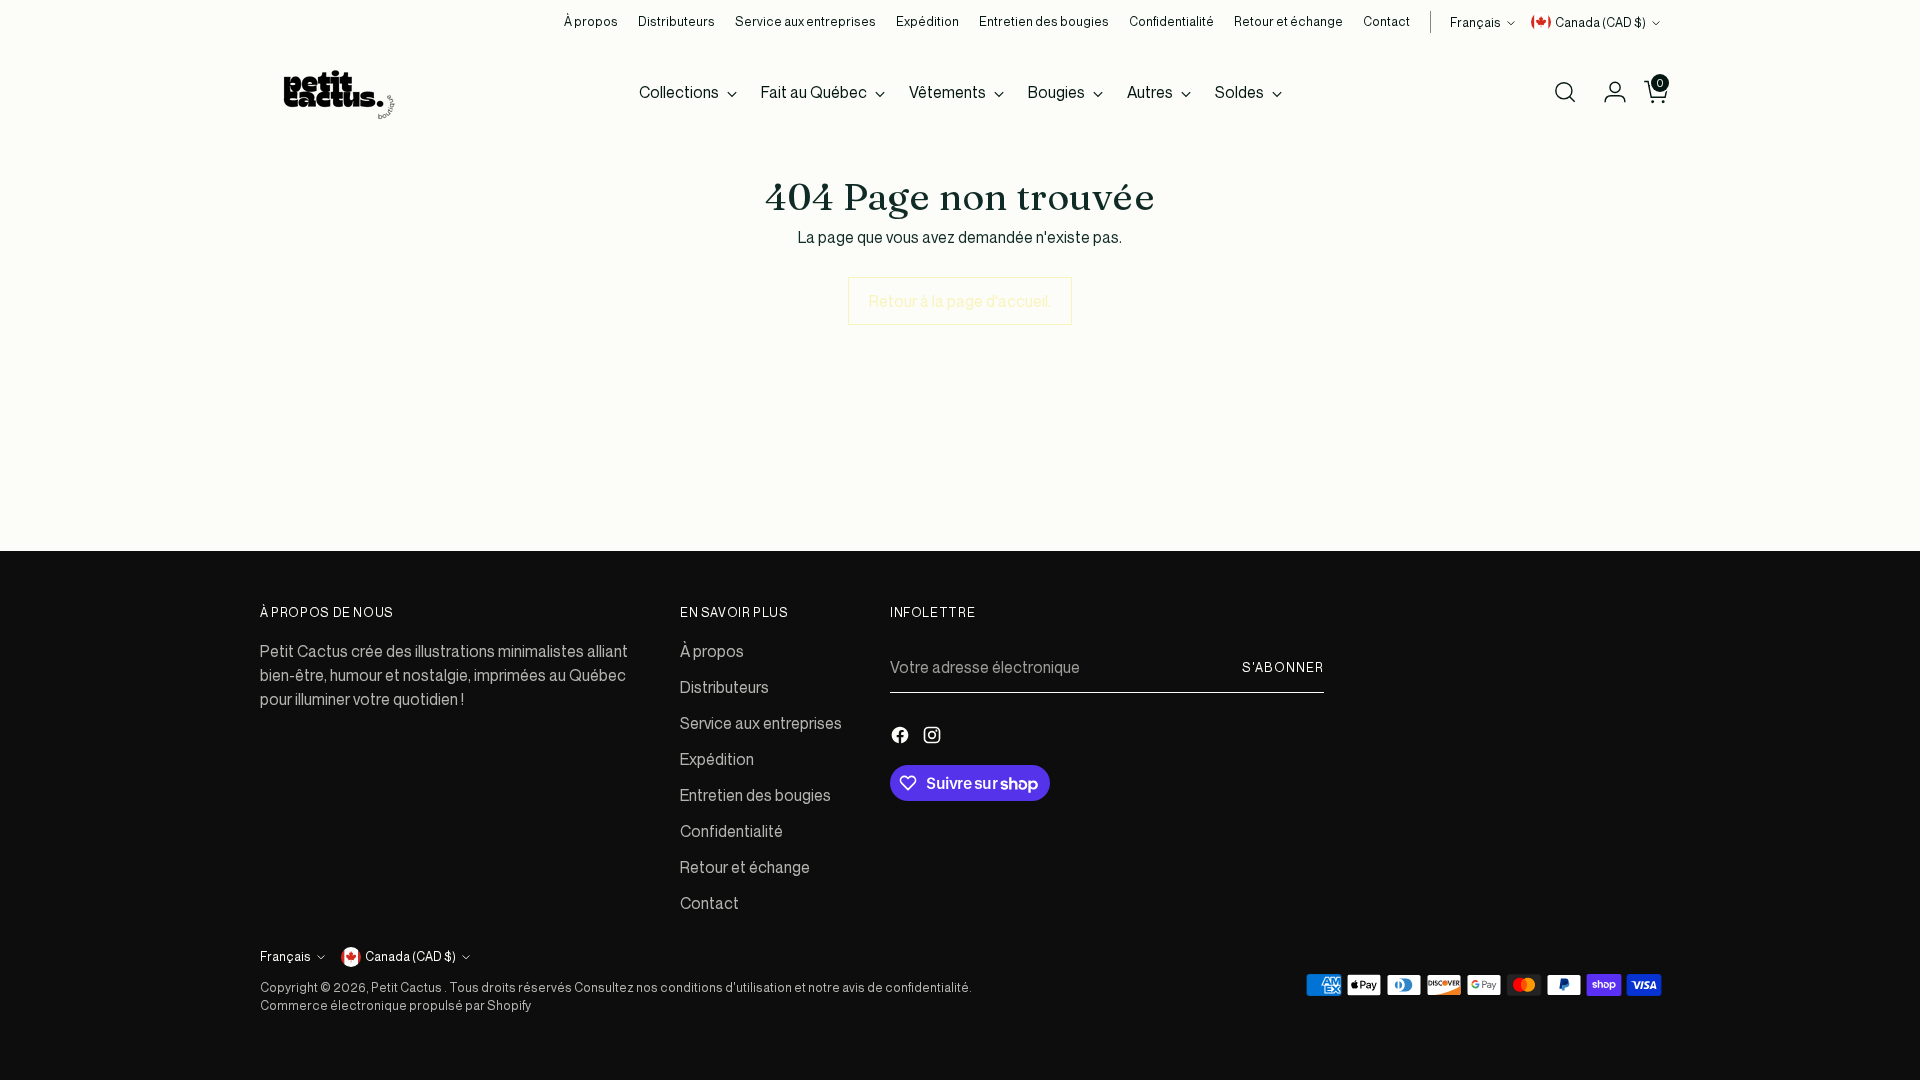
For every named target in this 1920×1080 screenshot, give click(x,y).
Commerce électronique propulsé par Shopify (395, 1005)
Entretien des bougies (755, 795)
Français (1475, 22)
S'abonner (1283, 667)
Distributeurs (724, 687)
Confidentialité (731, 831)
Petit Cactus (407, 987)
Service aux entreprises (761, 723)
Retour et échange (745, 867)
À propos (712, 651)
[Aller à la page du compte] (1607, 92)
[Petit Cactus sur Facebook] (902, 738)
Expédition (717, 759)
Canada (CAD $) (1600, 22)
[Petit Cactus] (335, 92)
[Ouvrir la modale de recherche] (1565, 92)
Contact (709, 903)
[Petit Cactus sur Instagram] (934, 738)
